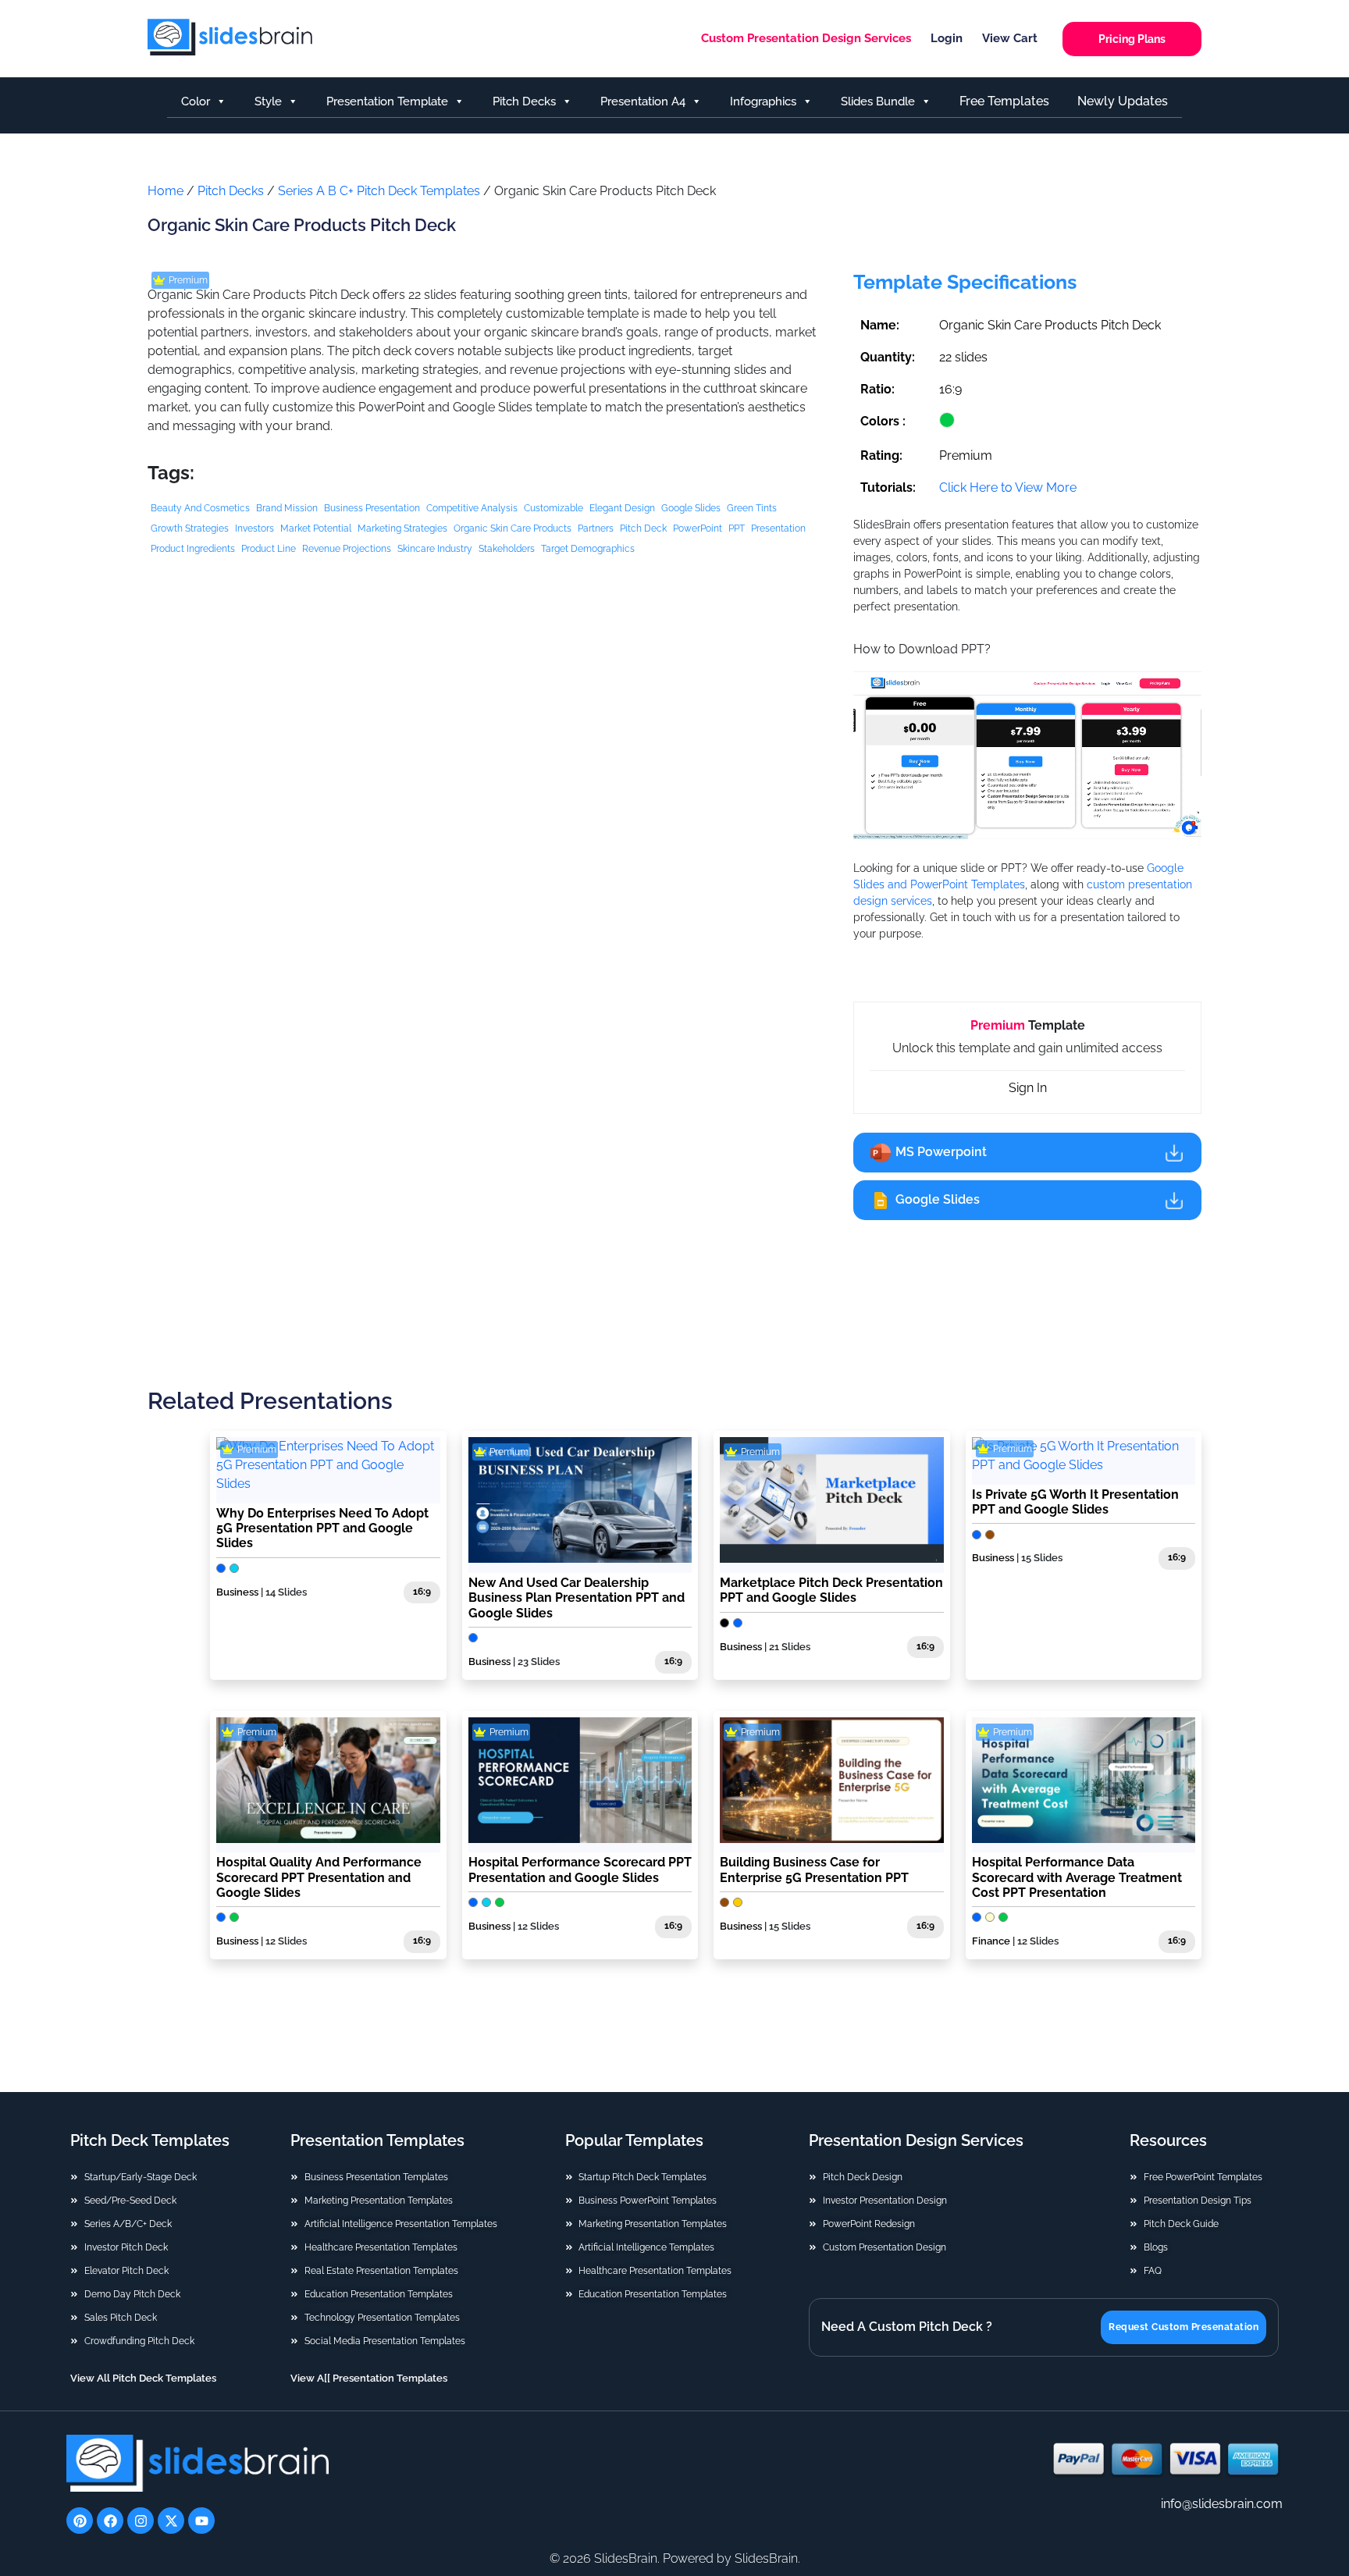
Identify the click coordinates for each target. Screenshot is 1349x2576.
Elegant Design (622, 508)
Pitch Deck (643, 528)
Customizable (553, 508)
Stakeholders (507, 549)
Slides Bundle (878, 101)
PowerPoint (698, 528)
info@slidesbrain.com (1222, 2504)
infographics (763, 101)
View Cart (1010, 38)
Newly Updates (1123, 101)
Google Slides (691, 508)
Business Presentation (372, 508)
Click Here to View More (1008, 487)
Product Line (269, 549)
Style (268, 101)
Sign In (1028, 1088)
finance (991, 1941)
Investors (254, 528)
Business (237, 1592)
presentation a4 (643, 101)
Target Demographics (588, 549)
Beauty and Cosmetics (200, 508)
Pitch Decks (231, 191)
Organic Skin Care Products (513, 528)
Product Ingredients (193, 549)
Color (196, 101)
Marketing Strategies (402, 528)
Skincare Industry (435, 549)
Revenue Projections (347, 549)
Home (166, 191)
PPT (737, 528)
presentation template (387, 101)
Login (947, 38)
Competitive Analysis (472, 508)
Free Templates (1004, 101)
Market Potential (316, 528)
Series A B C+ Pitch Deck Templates (379, 191)
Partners (596, 528)
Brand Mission (287, 508)
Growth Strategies (190, 528)
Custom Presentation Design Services (806, 38)
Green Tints (752, 508)
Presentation (778, 528)
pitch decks (524, 101)
